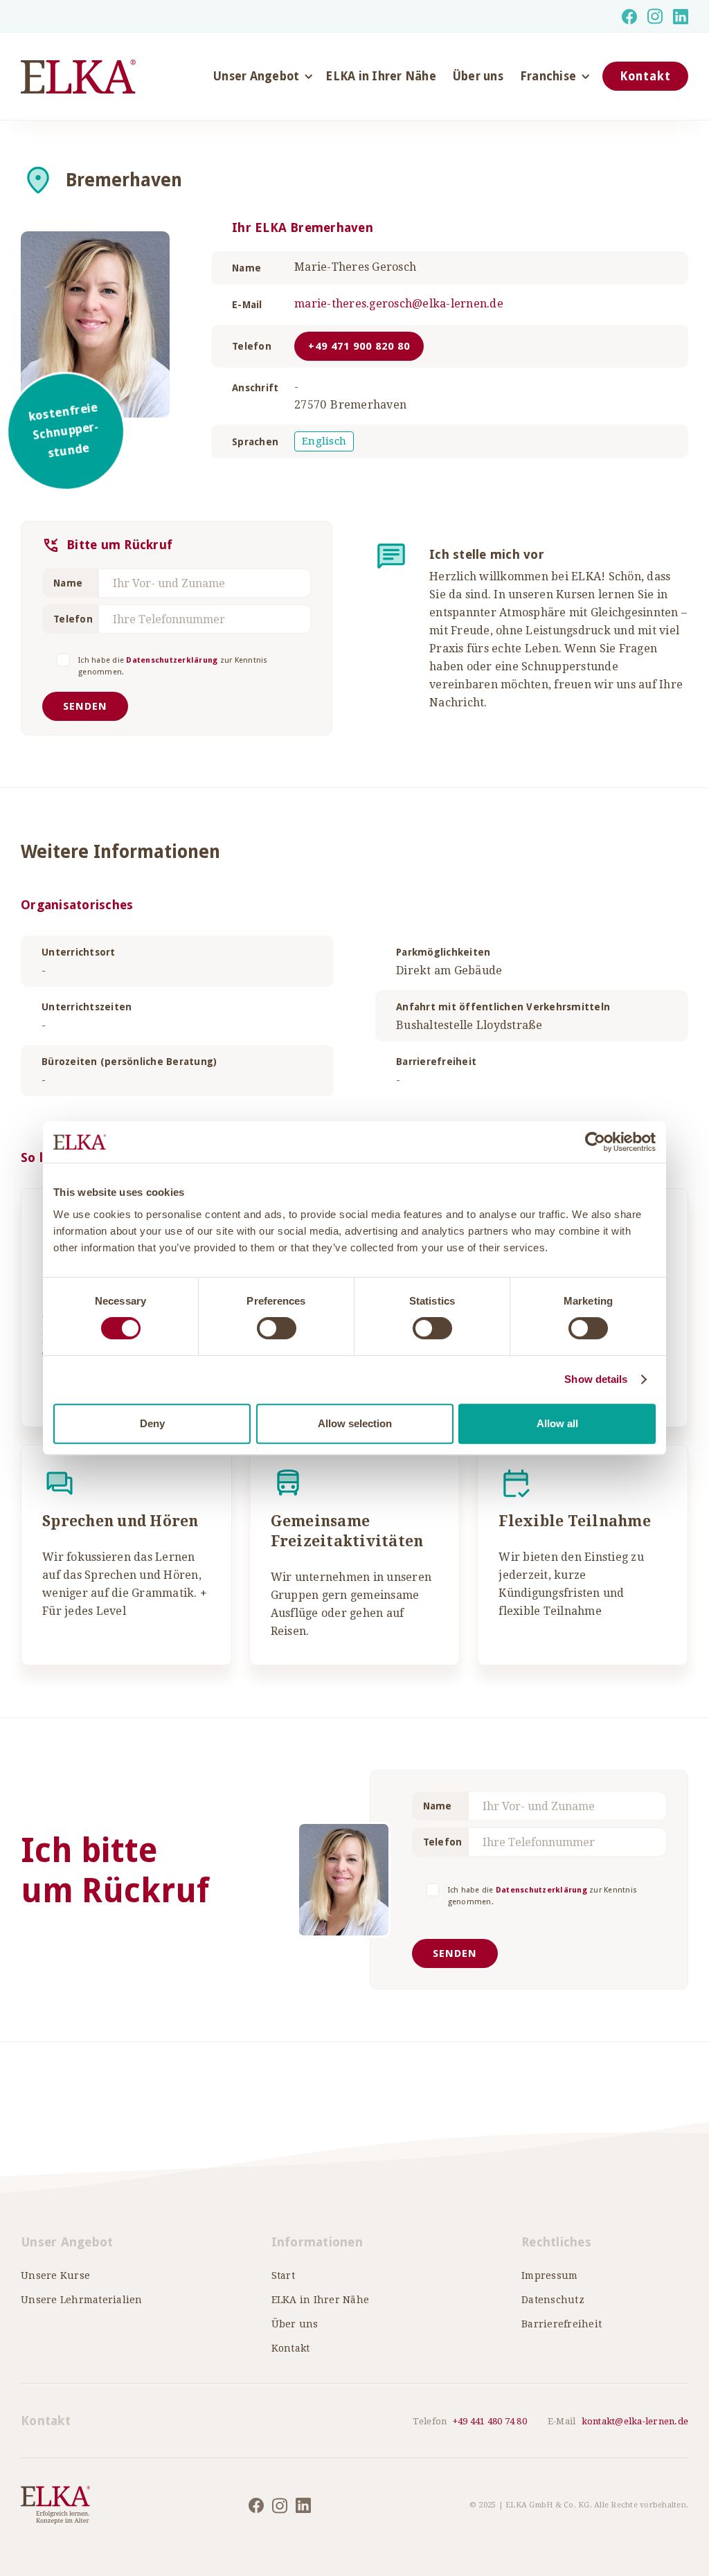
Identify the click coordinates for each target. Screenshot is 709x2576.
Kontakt (645, 76)
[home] (78, 77)
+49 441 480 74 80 (490, 2421)
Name (68, 583)
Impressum (549, 2275)
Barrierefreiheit (562, 2324)
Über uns (478, 76)
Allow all (557, 1423)
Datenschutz (553, 2300)
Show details (596, 1379)
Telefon (73, 619)
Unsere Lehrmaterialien (82, 2300)
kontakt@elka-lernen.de (635, 2421)
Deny (152, 1423)
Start (283, 2275)
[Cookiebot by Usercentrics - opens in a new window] (595, 1142)
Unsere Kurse (55, 2275)
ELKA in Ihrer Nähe (381, 76)
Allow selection (355, 1423)
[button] (261, 76)
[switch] (277, 1328)
